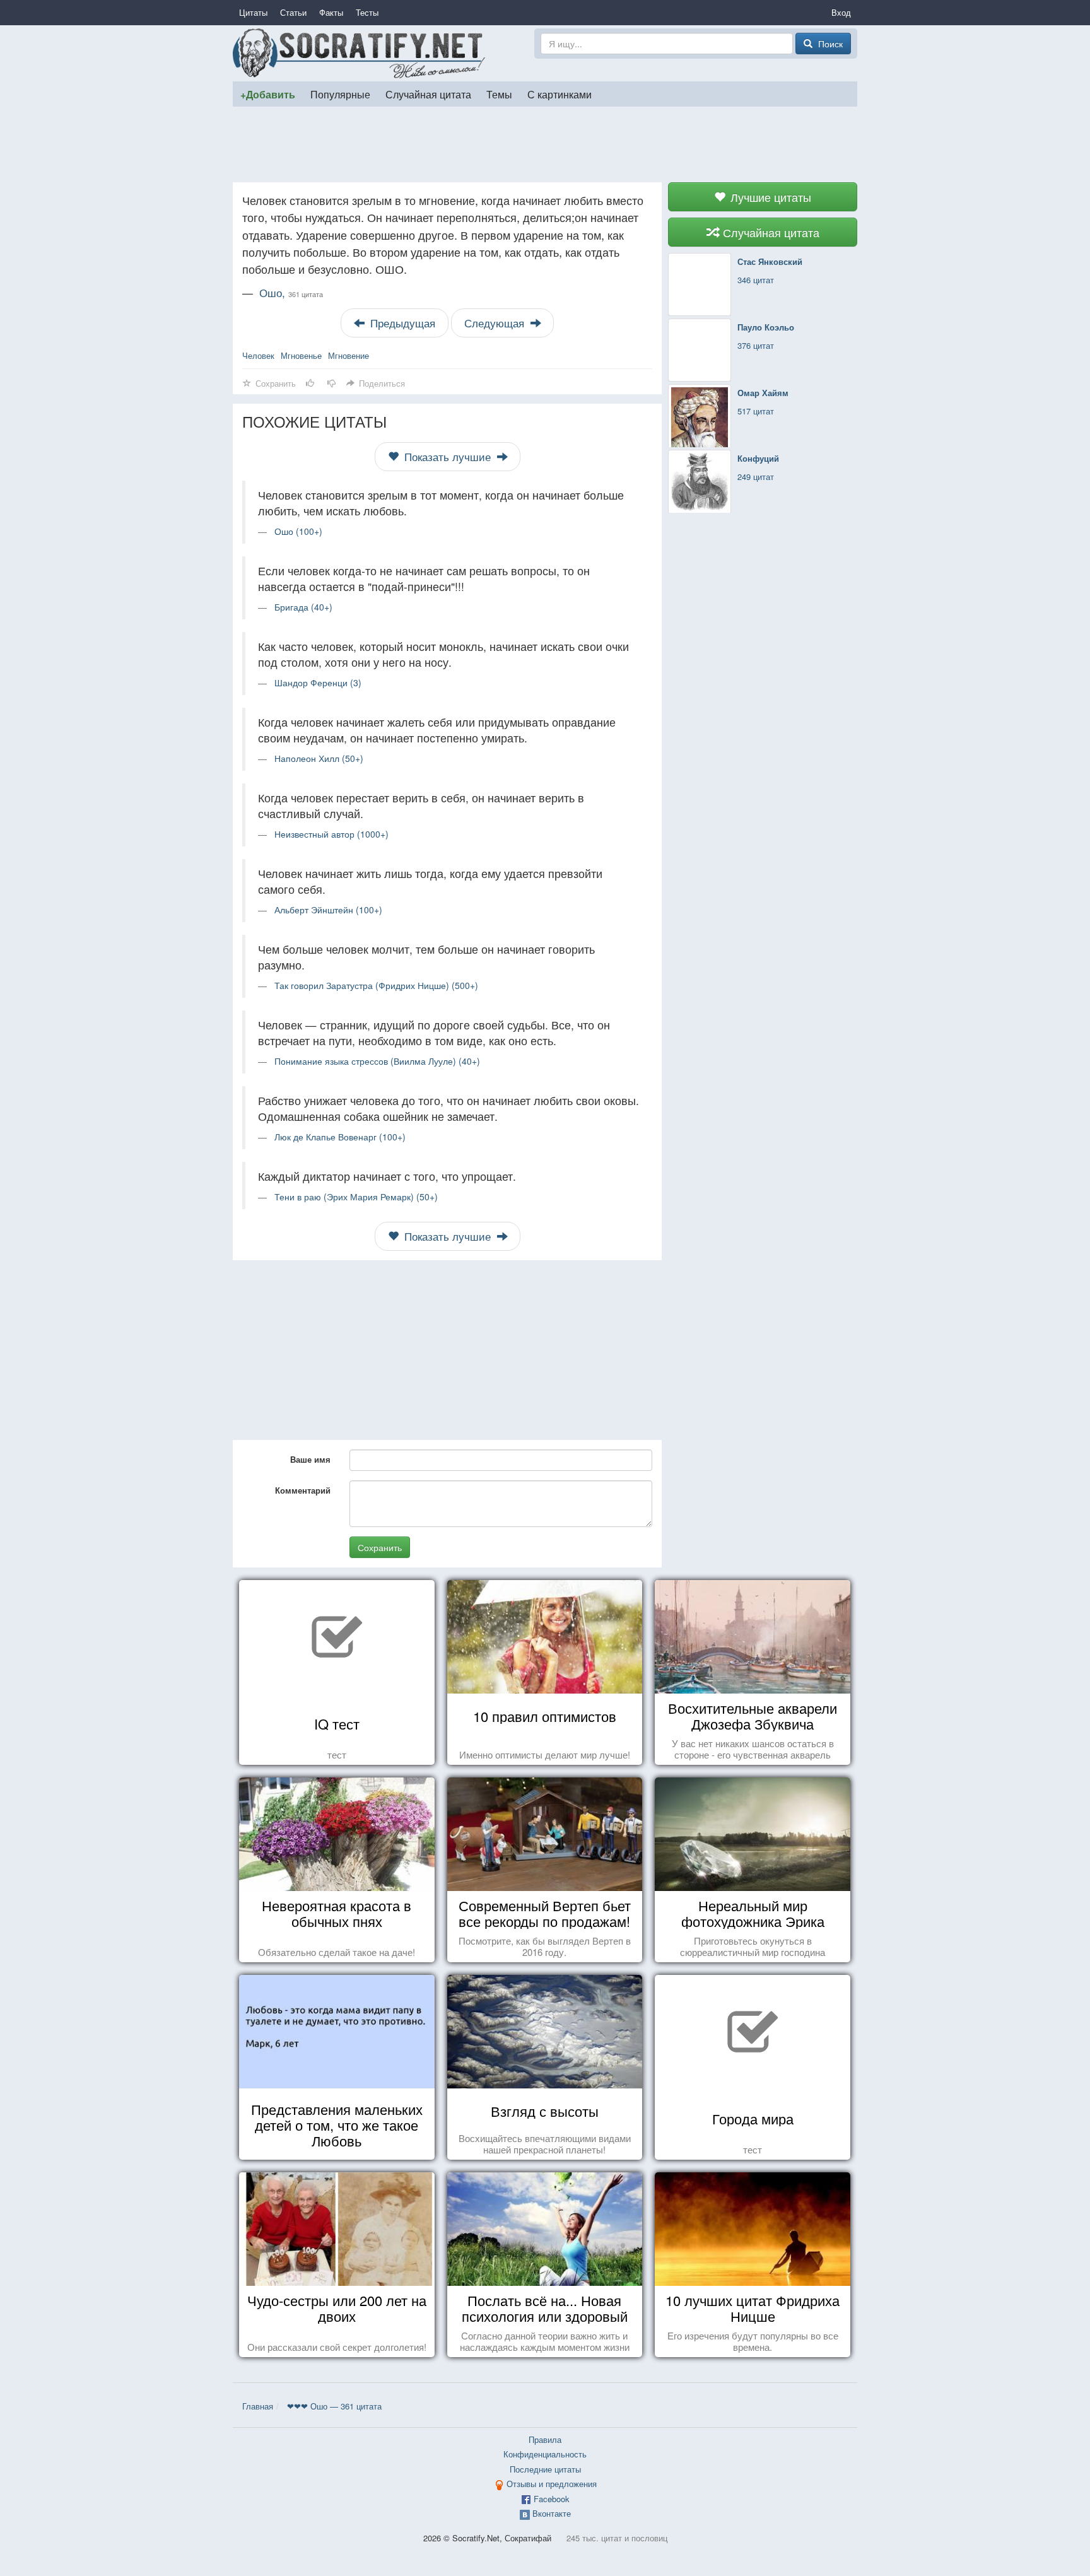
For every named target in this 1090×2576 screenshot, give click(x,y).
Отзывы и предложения (552, 2484)
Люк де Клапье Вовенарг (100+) (340, 1137)
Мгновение (349, 355)
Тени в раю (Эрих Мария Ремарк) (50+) (356, 1197)
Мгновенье (301, 355)
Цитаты (253, 12)
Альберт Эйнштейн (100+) (328, 910)
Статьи (293, 12)
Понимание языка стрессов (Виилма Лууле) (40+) (377, 1061)
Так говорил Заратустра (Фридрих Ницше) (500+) (376, 985)
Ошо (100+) (298, 531)
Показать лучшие (448, 457)
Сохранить (380, 1547)
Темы (499, 94)
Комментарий (303, 1490)
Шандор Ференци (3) (318, 682)
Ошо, (291, 293)
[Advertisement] (545, 144)
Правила (545, 2439)
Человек (258, 355)
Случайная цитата (428, 94)
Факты (331, 12)
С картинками (560, 94)
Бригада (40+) (303, 607)
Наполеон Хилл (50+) (319, 758)
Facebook (552, 2499)
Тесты (367, 12)
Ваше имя (310, 1459)
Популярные (340, 94)
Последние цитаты (545, 2469)
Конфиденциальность (545, 2454)
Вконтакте (552, 2513)
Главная (258, 2406)
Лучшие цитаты (769, 197)
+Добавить (268, 94)
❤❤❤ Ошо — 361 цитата (334, 2406)
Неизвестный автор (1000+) (331, 834)
